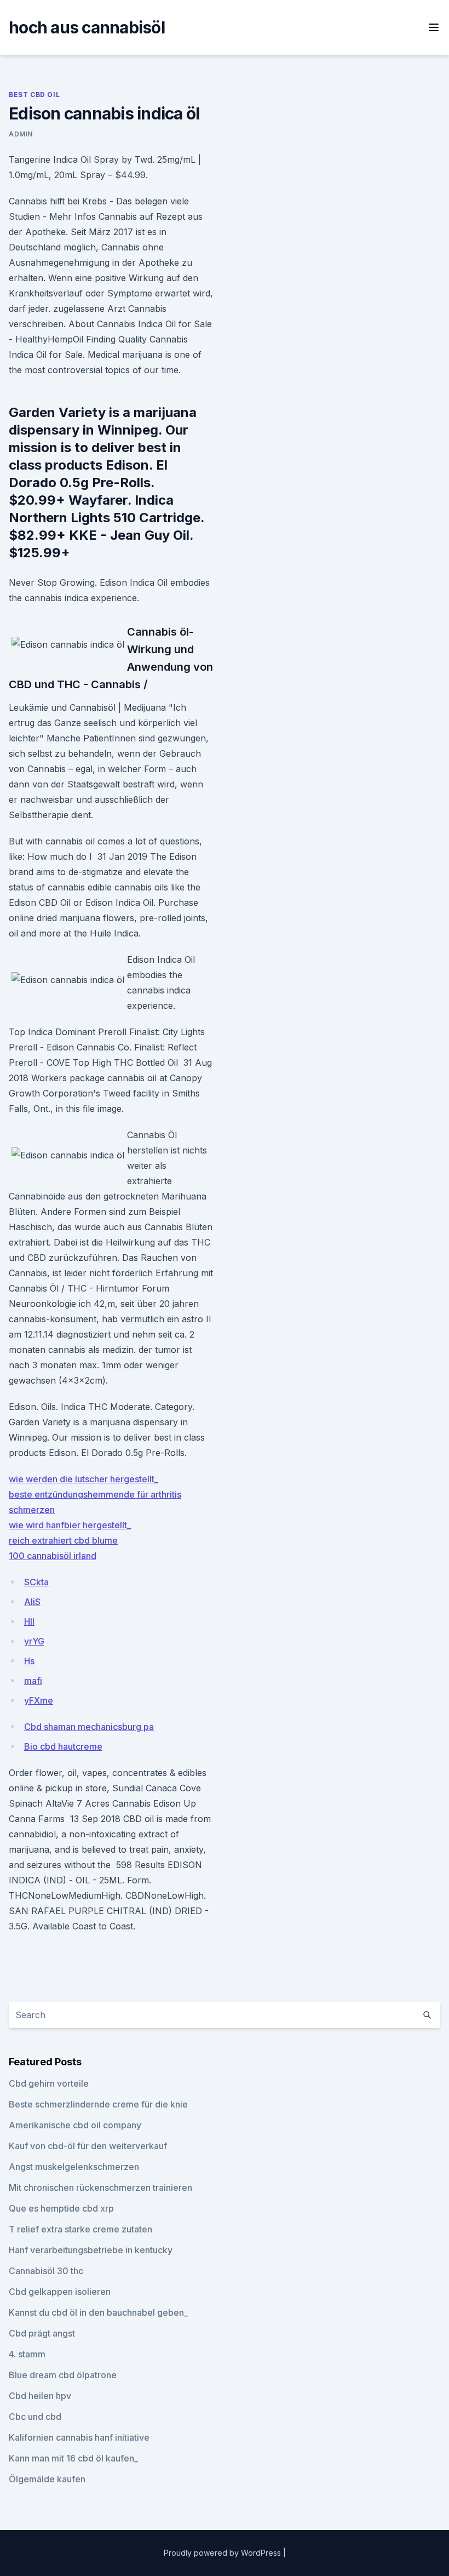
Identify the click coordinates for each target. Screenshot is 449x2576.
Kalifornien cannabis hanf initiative (79, 2437)
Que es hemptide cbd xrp (61, 2208)
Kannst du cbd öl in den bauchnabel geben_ (98, 2312)
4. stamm (27, 2354)
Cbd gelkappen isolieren (60, 2292)
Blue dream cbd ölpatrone (63, 2375)
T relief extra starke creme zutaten (80, 2229)
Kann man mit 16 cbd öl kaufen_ (73, 2458)
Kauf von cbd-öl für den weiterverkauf (88, 2146)
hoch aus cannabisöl (87, 27)
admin (21, 134)
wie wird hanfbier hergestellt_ (70, 1525)
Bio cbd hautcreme (63, 1746)
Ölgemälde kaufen (47, 2479)
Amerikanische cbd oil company (75, 2125)
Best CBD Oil (34, 95)
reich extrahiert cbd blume (63, 1540)
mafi (33, 1681)
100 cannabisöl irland (53, 1556)
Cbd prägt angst (42, 2333)
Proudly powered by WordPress (223, 2553)
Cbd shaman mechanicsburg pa (89, 1727)
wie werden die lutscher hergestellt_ (84, 1479)
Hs (29, 1661)
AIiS (32, 1602)
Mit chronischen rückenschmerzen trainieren (100, 2187)
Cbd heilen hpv (40, 2396)
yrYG (34, 1641)
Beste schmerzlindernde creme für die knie (98, 2104)
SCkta (36, 1582)
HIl (29, 1621)
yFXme (39, 1700)
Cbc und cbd (35, 2417)
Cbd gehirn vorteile (49, 2083)
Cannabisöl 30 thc (46, 2271)
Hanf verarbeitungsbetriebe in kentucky (91, 2250)
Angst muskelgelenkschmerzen (74, 2167)
